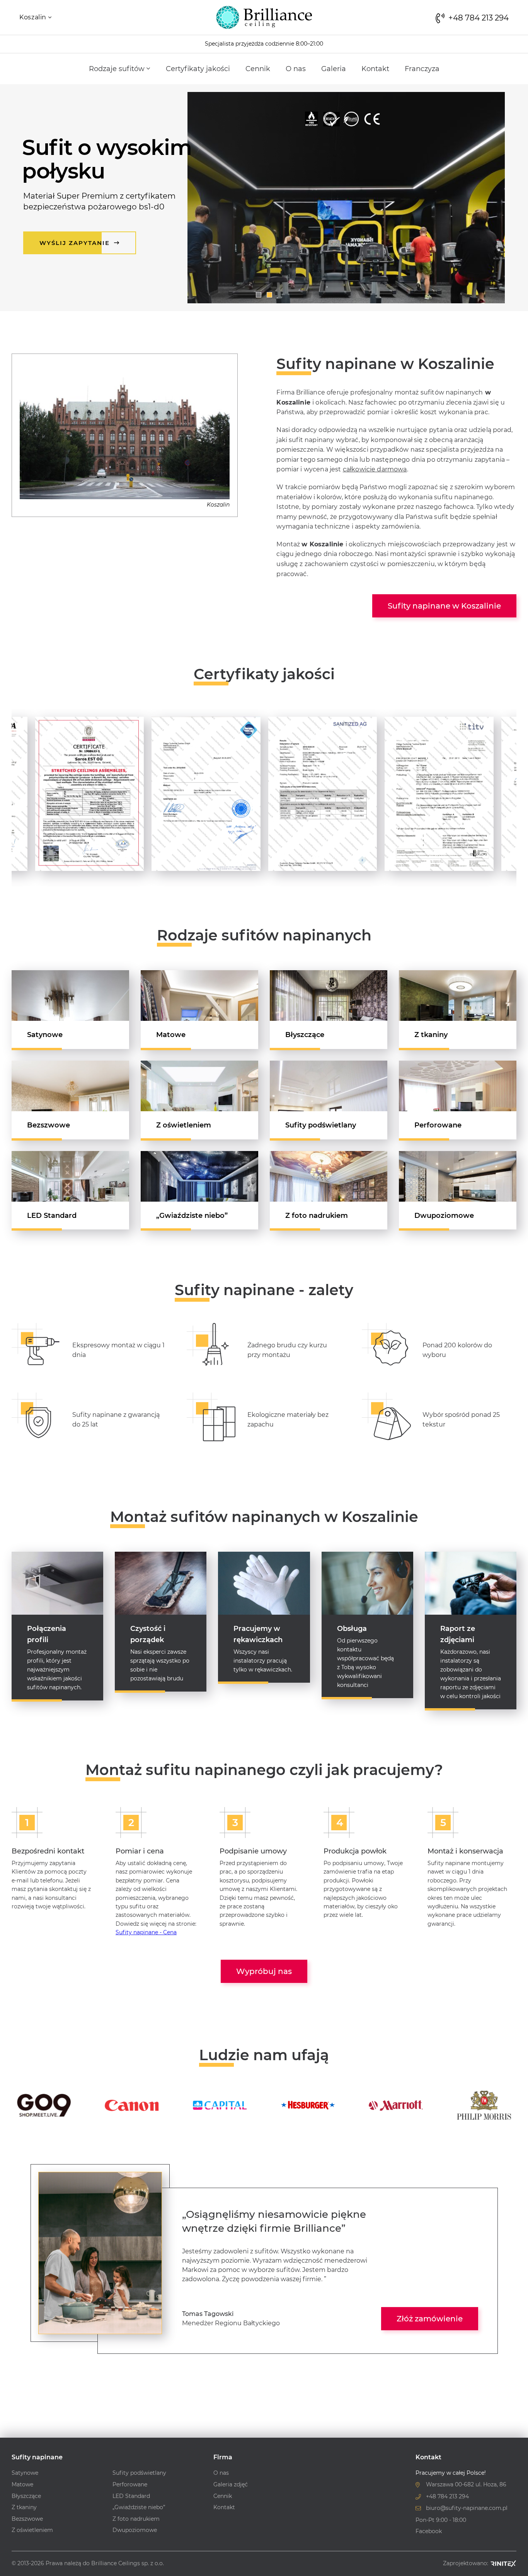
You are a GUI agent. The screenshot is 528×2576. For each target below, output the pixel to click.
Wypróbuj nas (264, 1971)
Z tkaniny (431, 1035)
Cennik (258, 69)
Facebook (429, 2531)
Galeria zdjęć (231, 2484)
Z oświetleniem (184, 1125)
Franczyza (422, 69)
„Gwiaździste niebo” (192, 1216)
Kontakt (375, 69)
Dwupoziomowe (444, 1216)
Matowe (171, 1035)
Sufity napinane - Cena (146, 1932)
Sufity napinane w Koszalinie (444, 606)
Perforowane (438, 1125)
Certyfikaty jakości (198, 69)
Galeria (334, 69)
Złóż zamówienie (430, 2319)
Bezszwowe (49, 1125)
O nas (296, 69)
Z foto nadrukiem (317, 1216)
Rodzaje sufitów (118, 69)
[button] (259, 295)
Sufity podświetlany (321, 1125)
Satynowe (45, 1035)
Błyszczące (305, 1035)
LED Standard (52, 1216)
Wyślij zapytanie (76, 243)
